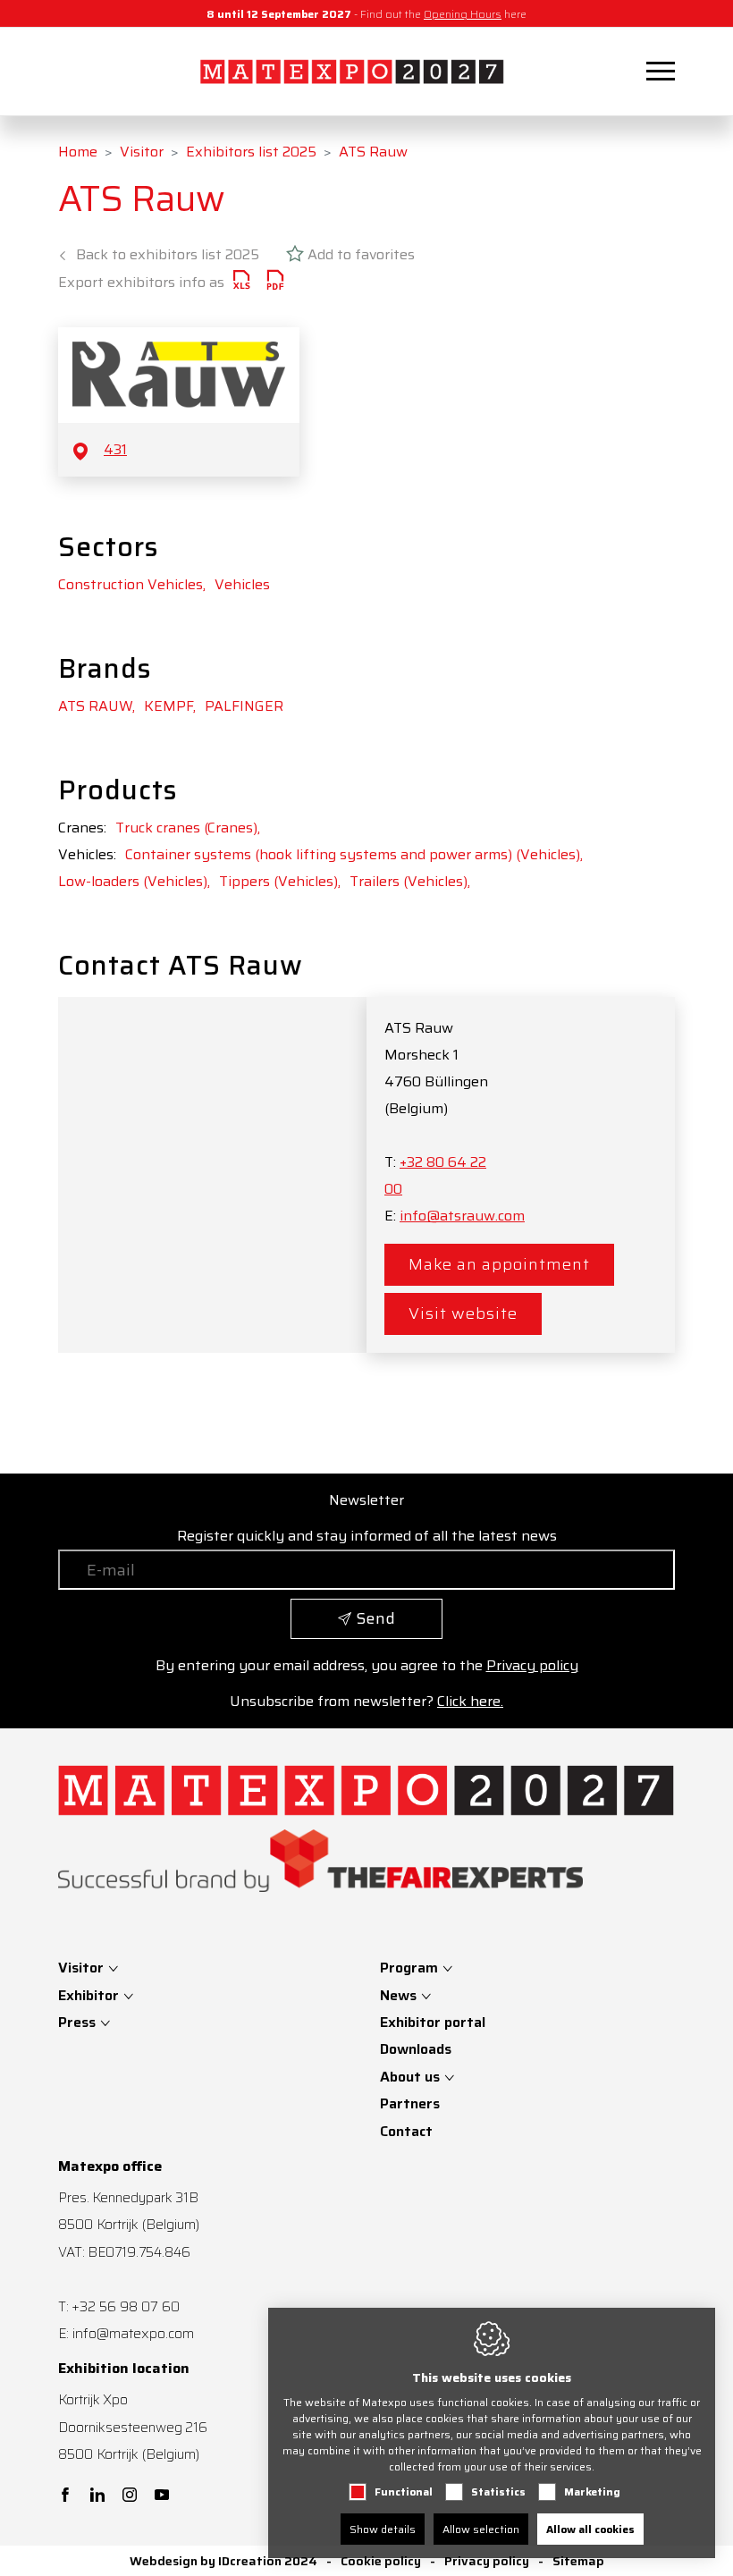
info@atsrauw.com (462, 1216)
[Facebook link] (65, 2496)
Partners (410, 2103)
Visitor (142, 152)
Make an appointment (499, 1264)
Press (79, 2022)
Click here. (470, 1701)
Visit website (463, 1313)
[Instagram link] (130, 2496)
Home (78, 152)
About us (410, 2077)
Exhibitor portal (433, 2022)
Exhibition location (124, 2369)
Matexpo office (110, 2166)
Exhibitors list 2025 (251, 152)
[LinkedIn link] (97, 2496)
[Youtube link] (162, 2496)
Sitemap (578, 2561)
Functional (404, 2492)
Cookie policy (381, 2561)
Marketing (592, 2492)
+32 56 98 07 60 (126, 2306)
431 (115, 449)
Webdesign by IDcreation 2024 (223, 2561)
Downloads (416, 2049)
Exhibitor (90, 1995)
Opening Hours (463, 14)
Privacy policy (532, 1665)
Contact (406, 2131)
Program (409, 1968)
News (398, 1995)
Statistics (498, 2492)
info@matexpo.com (133, 2333)
